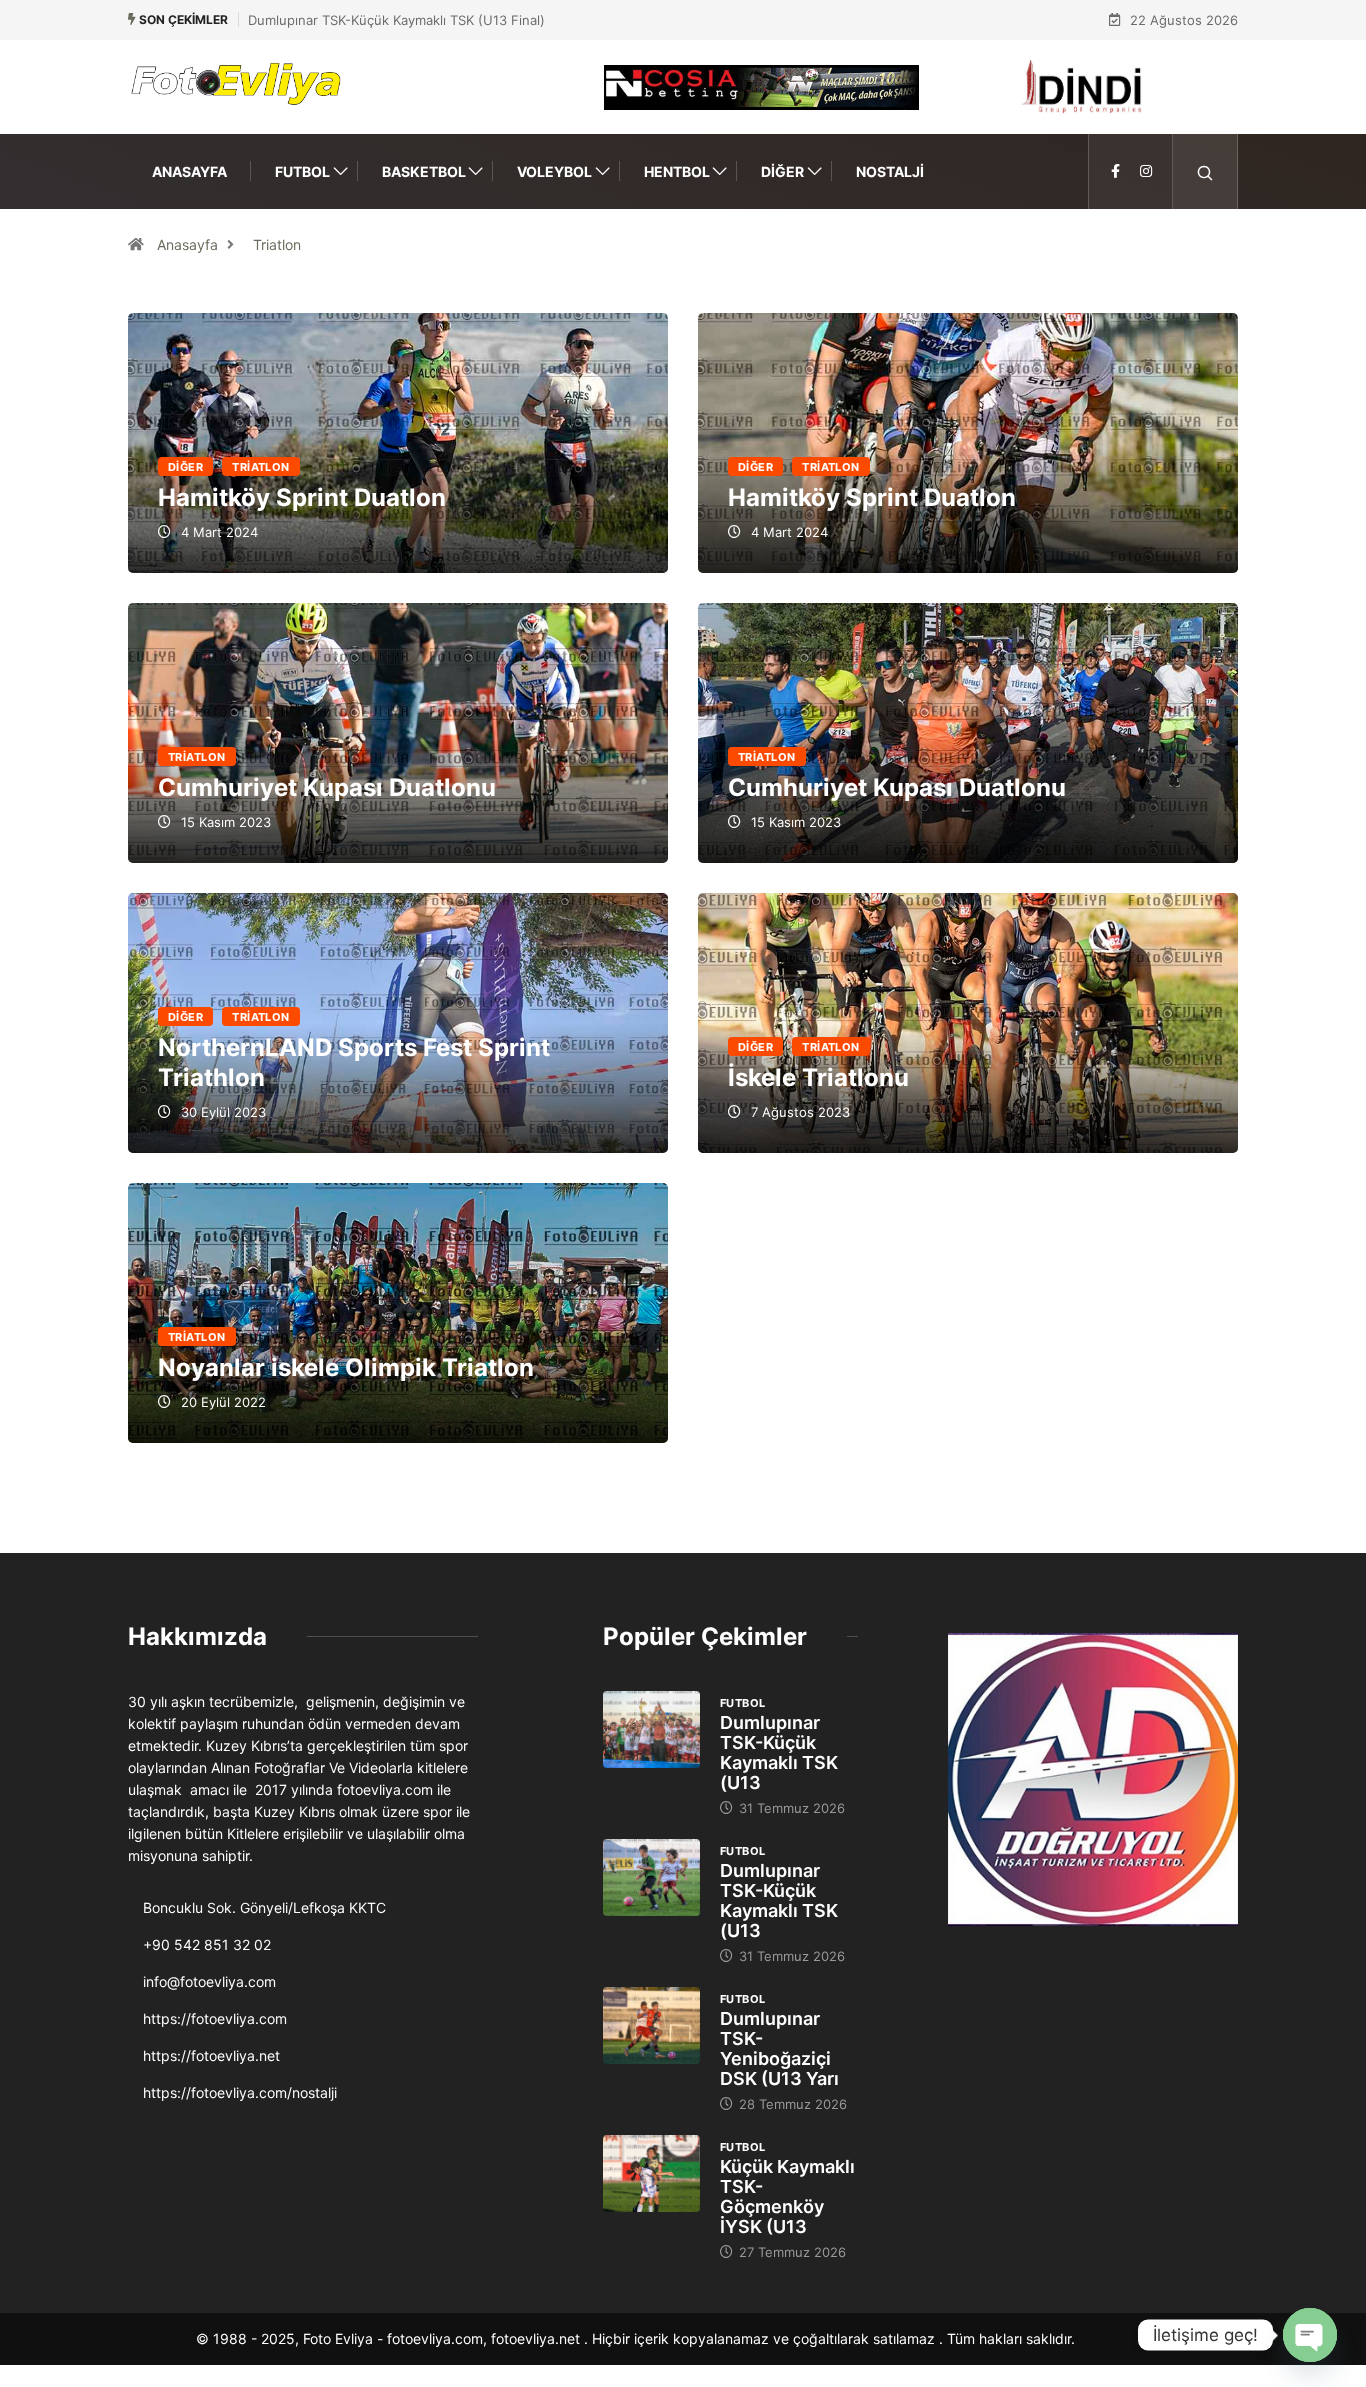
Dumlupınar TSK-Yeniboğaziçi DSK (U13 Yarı (779, 2048)
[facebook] (1115, 171)
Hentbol (677, 171)
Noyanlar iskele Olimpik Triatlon (346, 1367)
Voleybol (554, 171)
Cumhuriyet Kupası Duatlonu (327, 787)
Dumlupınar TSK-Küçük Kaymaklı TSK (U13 (779, 1752)
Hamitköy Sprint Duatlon (302, 497)
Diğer (782, 171)
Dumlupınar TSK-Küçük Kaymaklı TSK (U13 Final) (396, 20)
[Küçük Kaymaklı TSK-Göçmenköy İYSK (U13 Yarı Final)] (651, 2174)
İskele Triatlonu (968, 1023)
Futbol (302, 171)
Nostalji (890, 171)
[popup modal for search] (1205, 171)
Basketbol (424, 171)
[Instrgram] (1146, 171)
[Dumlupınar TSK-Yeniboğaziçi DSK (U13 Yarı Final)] (651, 2026)
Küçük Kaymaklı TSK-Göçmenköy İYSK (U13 (787, 2196)
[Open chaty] (1310, 2335)
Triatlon (277, 244)
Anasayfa (189, 171)
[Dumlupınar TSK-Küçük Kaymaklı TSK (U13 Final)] (651, 1730)
